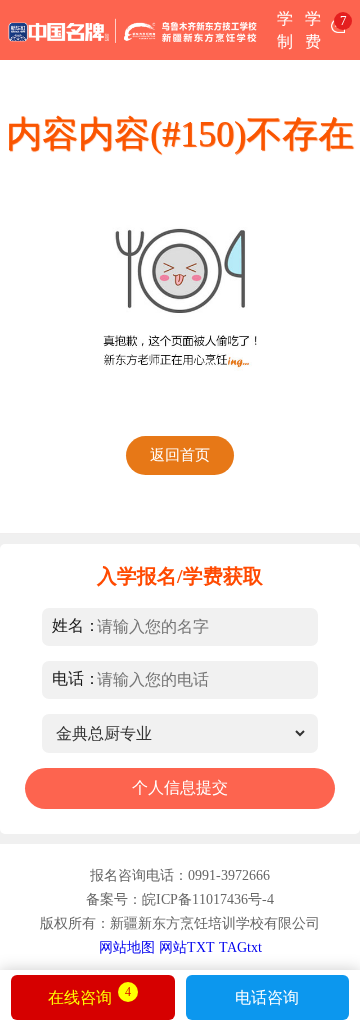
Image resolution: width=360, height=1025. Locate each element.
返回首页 (180, 455)
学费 (313, 30)
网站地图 (127, 947)
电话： (76, 678)
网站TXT (187, 947)
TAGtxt (240, 947)
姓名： (76, 625)
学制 (285, 30)
